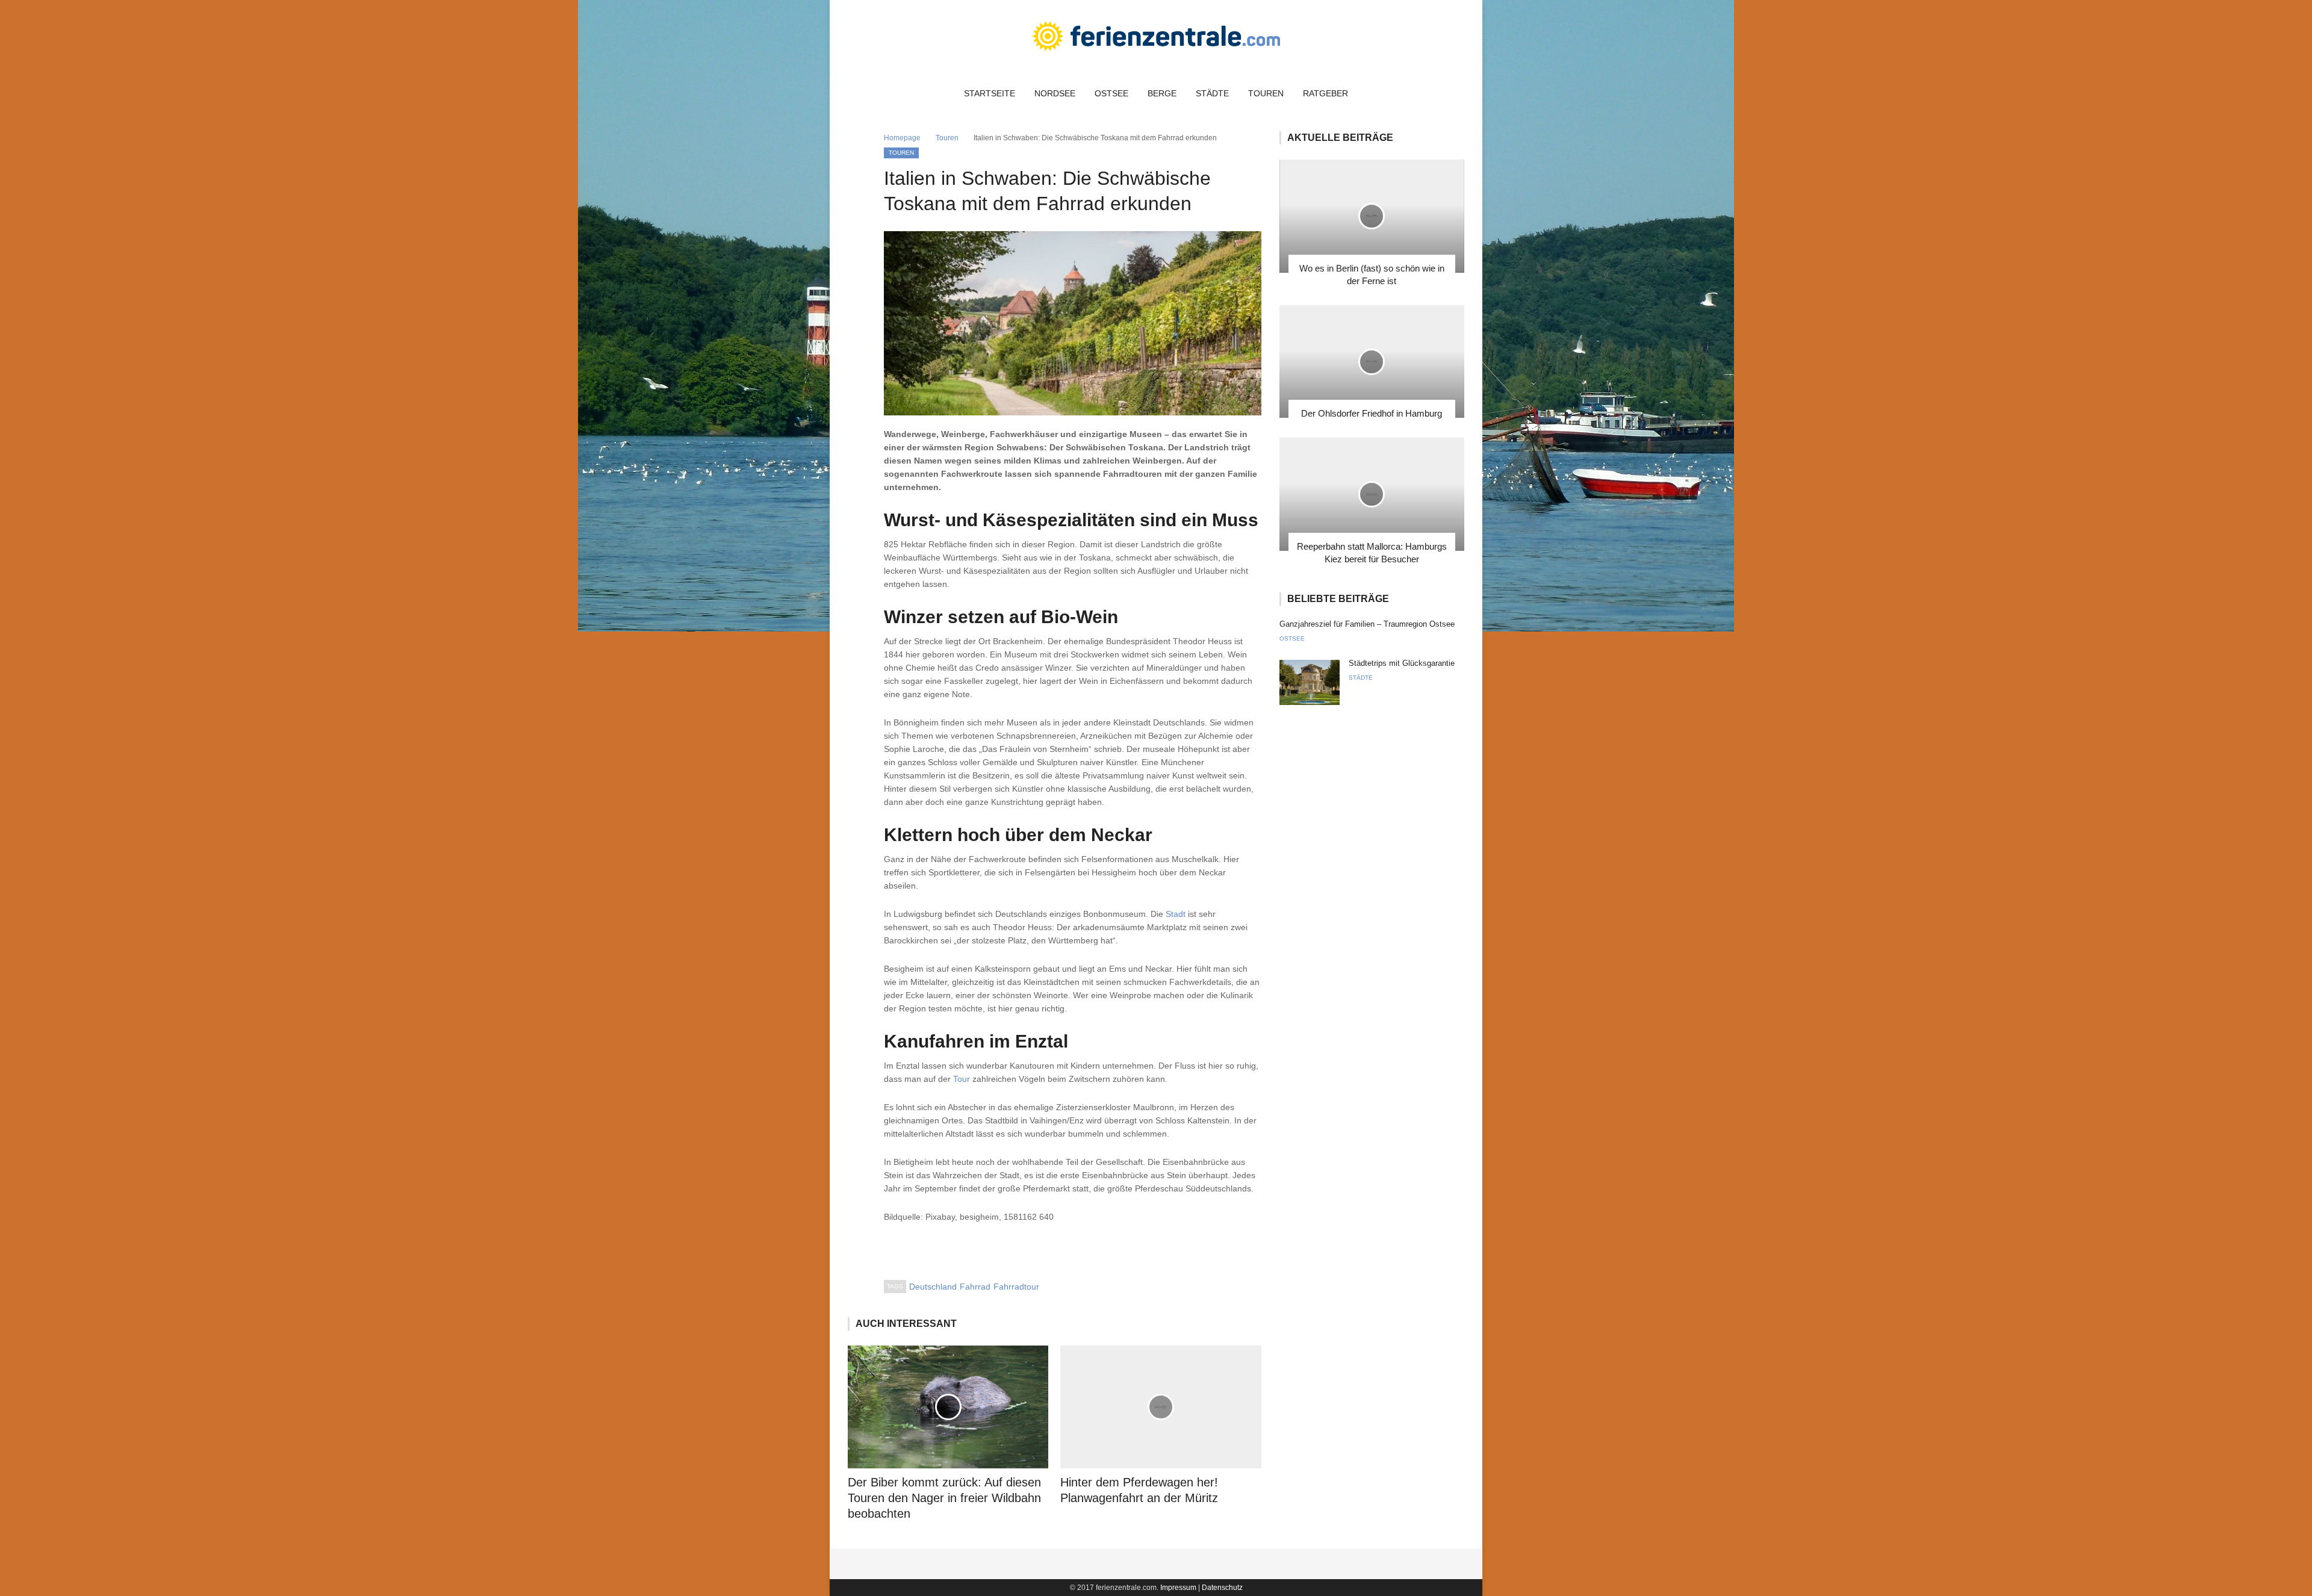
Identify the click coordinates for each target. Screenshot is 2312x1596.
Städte (1212, 93)
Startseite (990, 93)
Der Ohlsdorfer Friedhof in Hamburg (1372, 413)
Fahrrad (975, 1287)
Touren (1266, 93)
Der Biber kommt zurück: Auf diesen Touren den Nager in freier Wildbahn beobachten (944, 1498)
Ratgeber (1325, 93)
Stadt (1176, 914)
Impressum (1178, 1588)
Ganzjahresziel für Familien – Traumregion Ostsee (1367, 624)
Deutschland (933, 1287)
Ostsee (1111, 93)
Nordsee (1055, 93)
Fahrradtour (1016, 1287)
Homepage (902, 138)
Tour (962, 1079)
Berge (1162, 93)
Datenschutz (1222, 1588)
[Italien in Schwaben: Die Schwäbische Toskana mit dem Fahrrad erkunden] (1073, 323)
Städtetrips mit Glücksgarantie (1402, 663)
